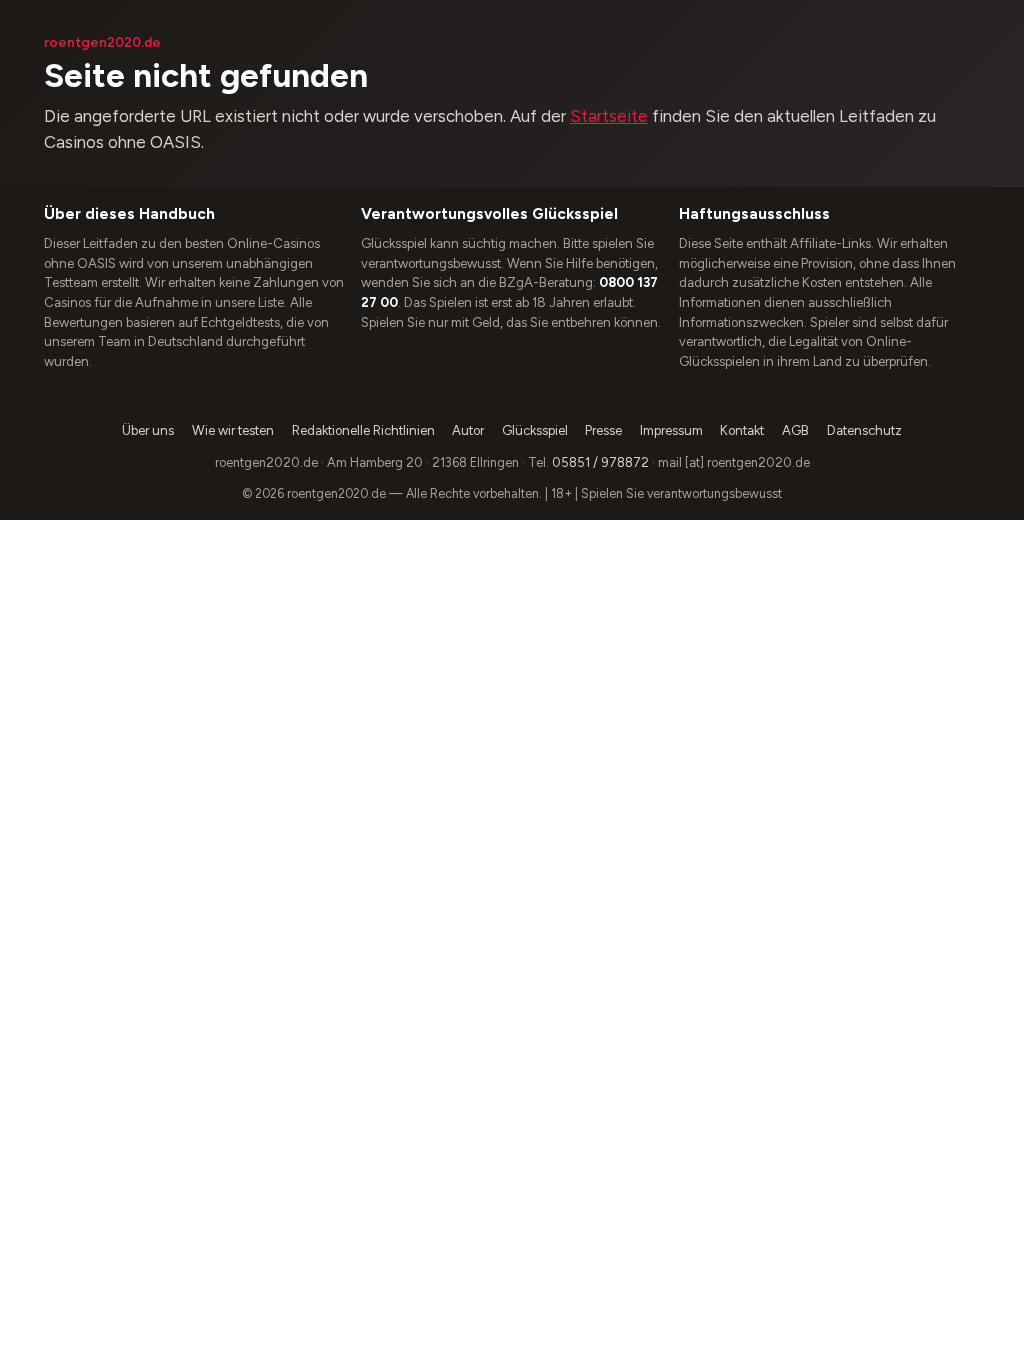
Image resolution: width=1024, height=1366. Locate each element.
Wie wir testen (233, 430)
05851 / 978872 (600, 462)
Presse (603, 430)
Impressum (671, 430)
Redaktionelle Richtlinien (363, 430)
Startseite (609, 116)
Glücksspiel (535, 430)
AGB (795, 430)
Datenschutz (864, 430)
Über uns (148, 430)
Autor (468, 430)
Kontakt (742, 430)
